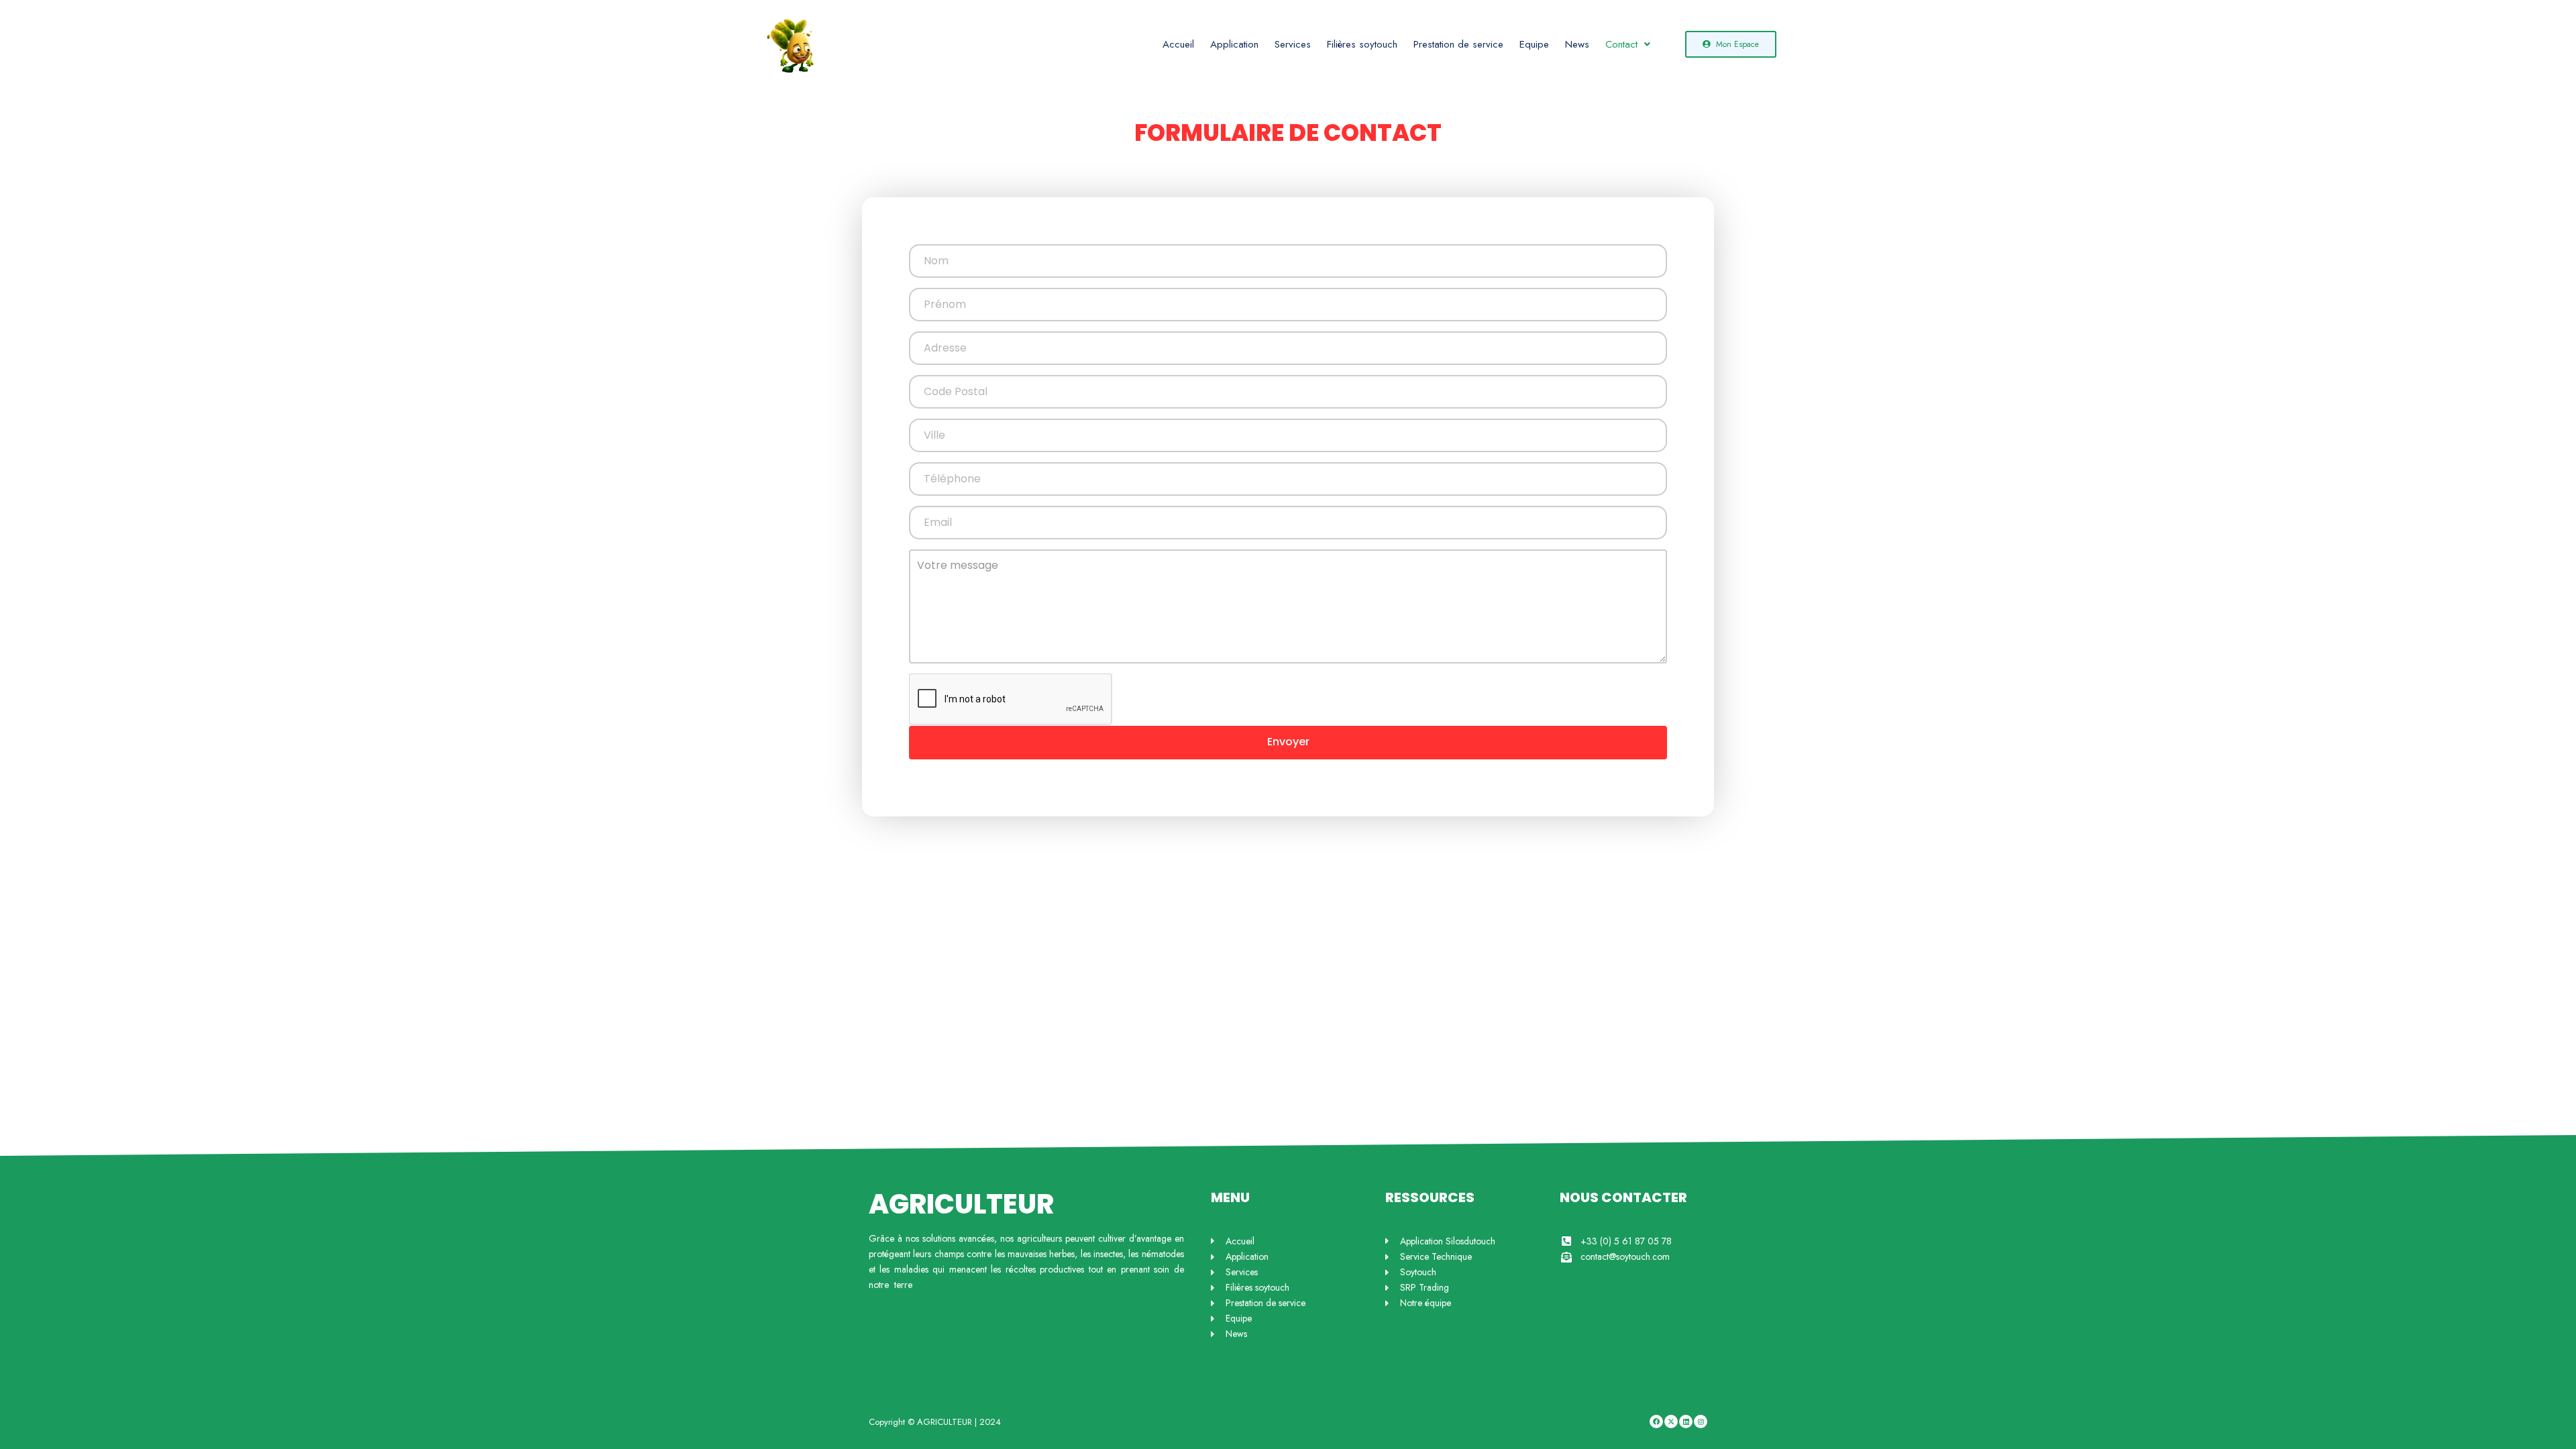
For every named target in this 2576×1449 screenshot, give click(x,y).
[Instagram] (1701, 1421)
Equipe (1534, 44)
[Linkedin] (1686, 1421)
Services (1293, 44)
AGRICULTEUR (961, 1204)
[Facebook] (1656, 1421)
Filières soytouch (1362, 44)
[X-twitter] (1671, 1421)
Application (1234, 44)
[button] (1628, 45)
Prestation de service (1458, 44)
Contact (1621, 44)
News (1577, 44)
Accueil (1178, 44)
